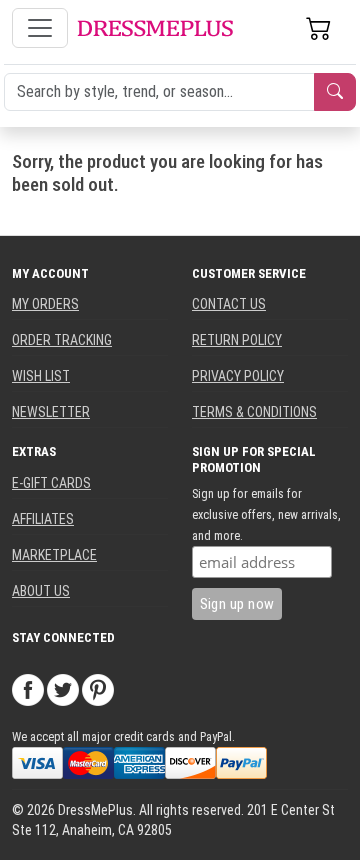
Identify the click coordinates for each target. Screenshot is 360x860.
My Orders (45, 304)
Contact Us (229, 304)
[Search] (335, 92)
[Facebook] (28, 689)
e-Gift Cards (51, 483)
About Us (41, 591)
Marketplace (54, 555)
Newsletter (51, 412)
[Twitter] (63, 689)
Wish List (41, 376)
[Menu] (40, 28)
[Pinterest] (98, 689)
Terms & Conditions (254, 412)
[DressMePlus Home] (155, 28)
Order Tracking (62, 340)
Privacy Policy (238, 376)
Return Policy (237, 340)
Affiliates (43, 519)
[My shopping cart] (319, 28)
